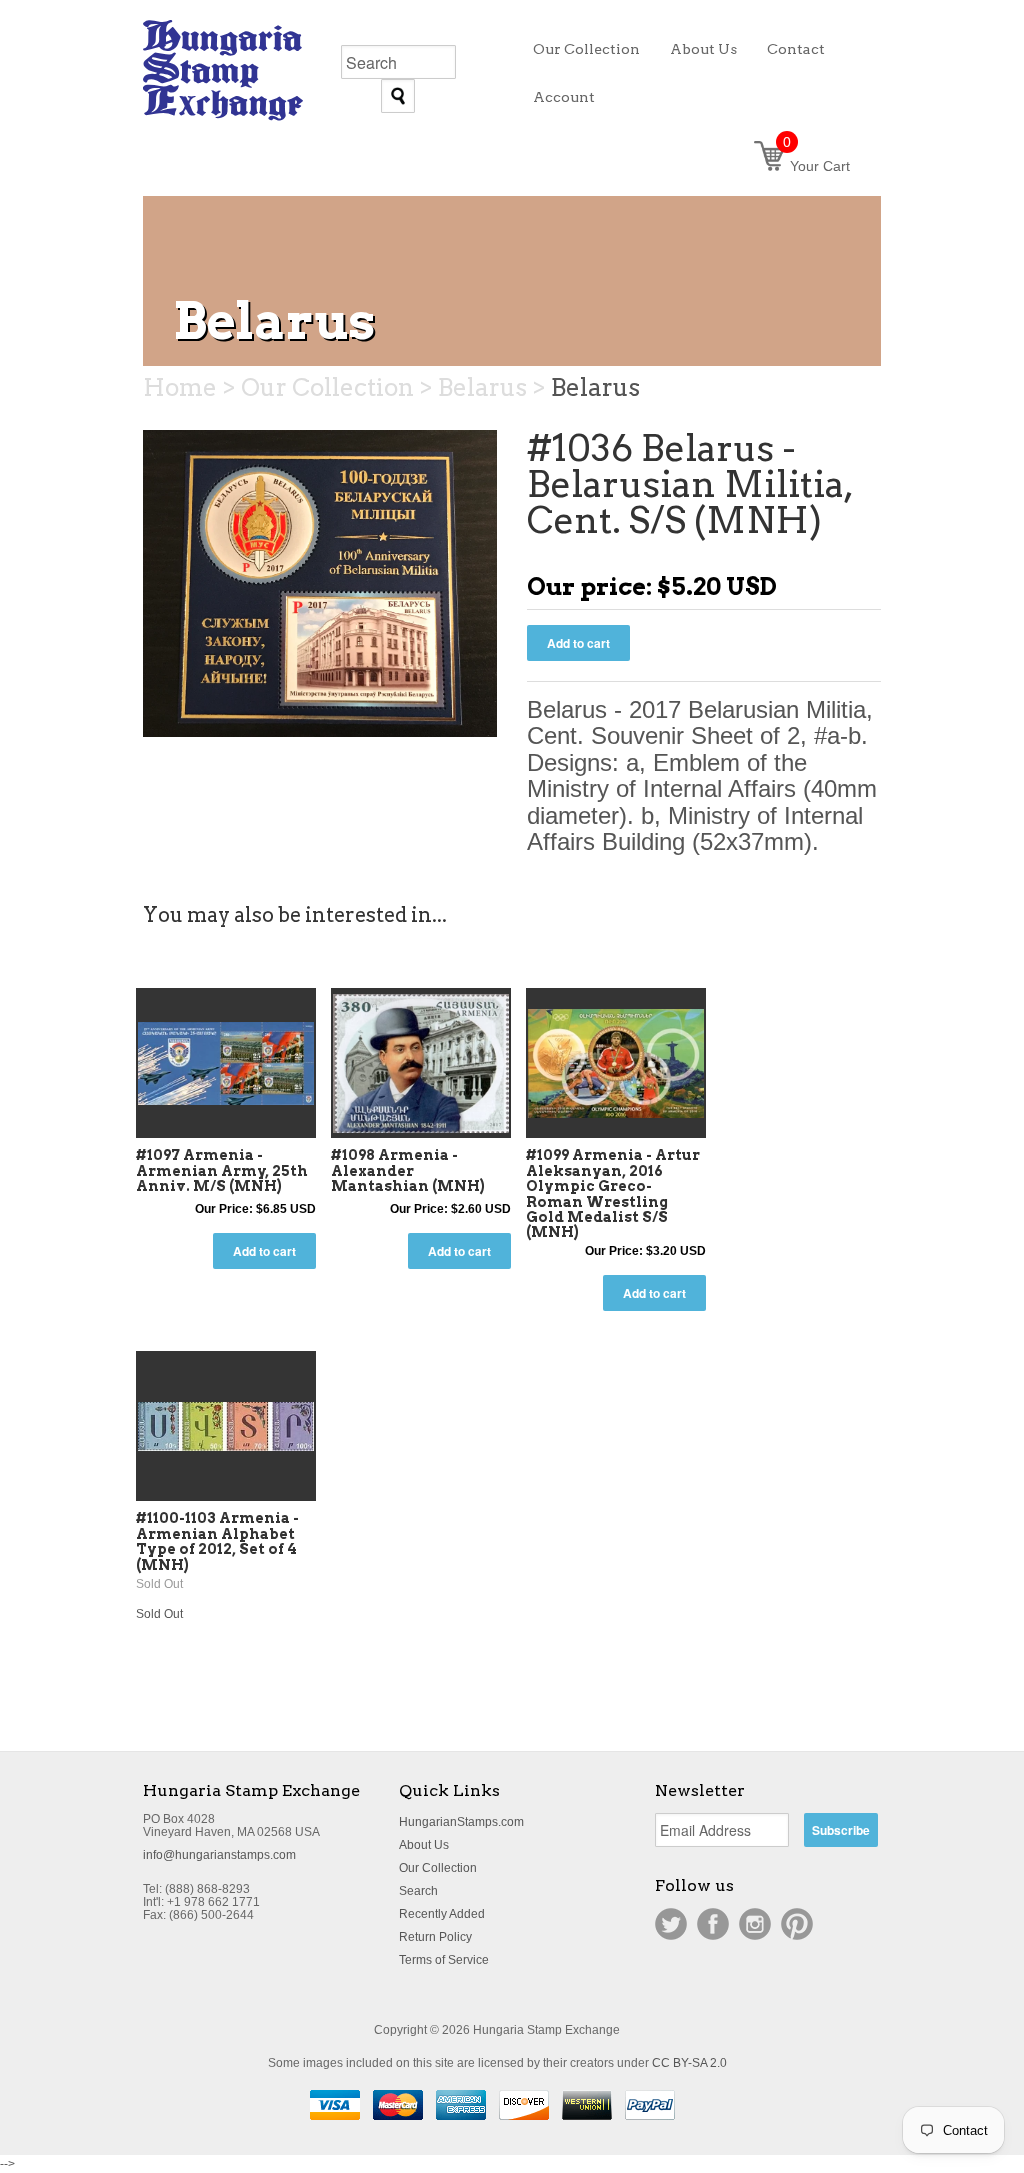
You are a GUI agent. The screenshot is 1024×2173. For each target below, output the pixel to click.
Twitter (671, 1924)
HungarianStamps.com (461, 1822)
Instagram (755, 1924)
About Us (424, 1845)
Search (418, 1891)
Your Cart (816, 166)
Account (564, 97)
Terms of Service (444, 1960)
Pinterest (797, 1924)
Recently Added (442, 1914)
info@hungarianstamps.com (219, 1855)
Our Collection (438, 1868)
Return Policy (435, 1937)
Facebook (713, 1924)
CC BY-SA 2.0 (689, 2063)
